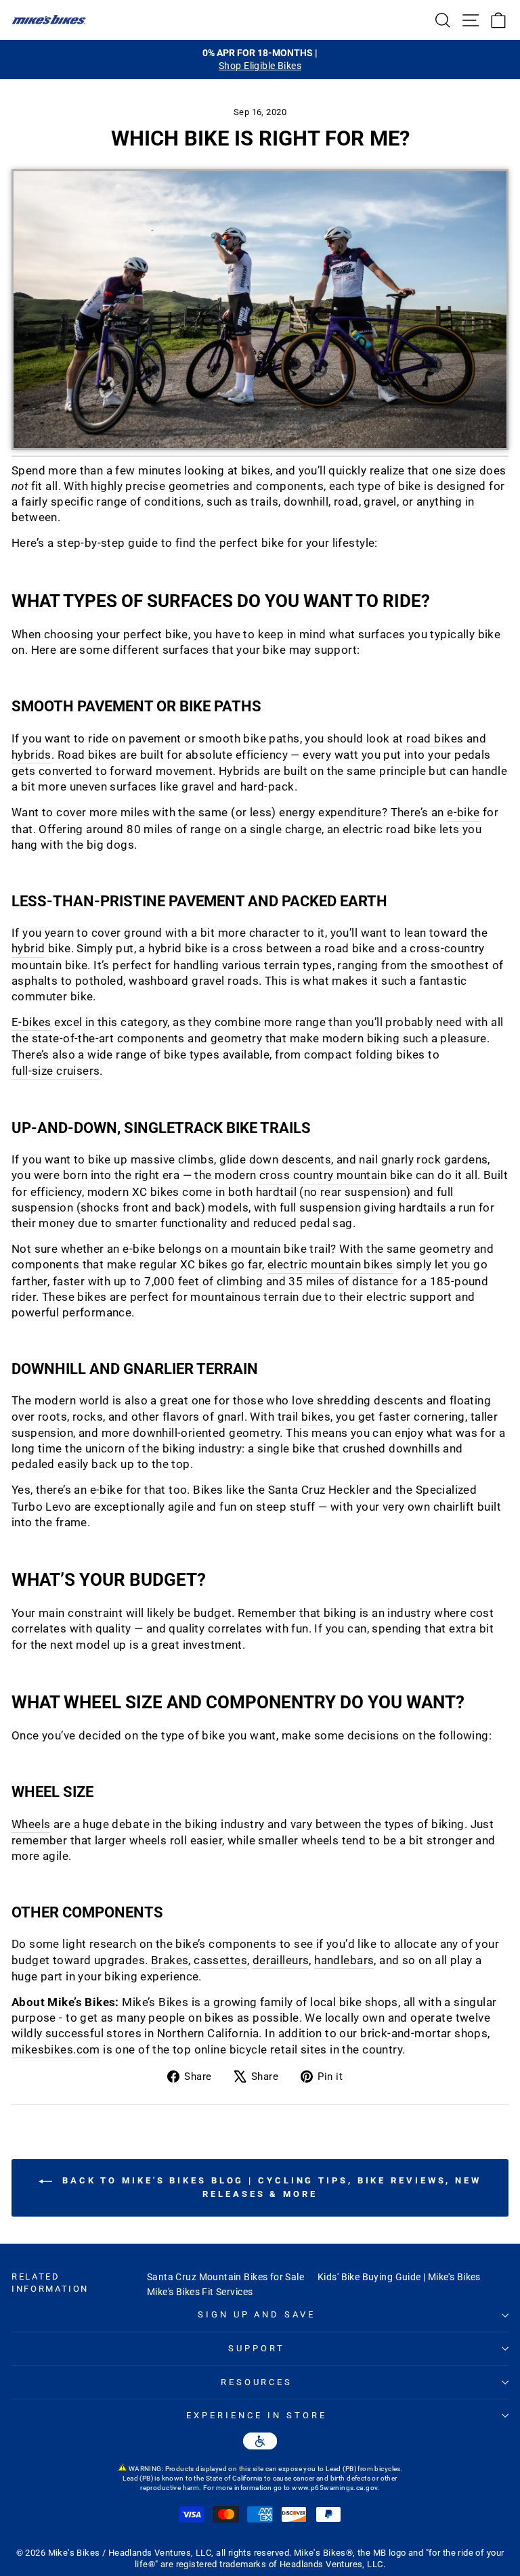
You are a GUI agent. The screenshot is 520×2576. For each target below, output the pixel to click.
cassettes (220, 1960)
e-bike (463, 813)
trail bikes (304, 1417)
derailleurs (281, 1960)
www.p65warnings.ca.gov (334, 2488)
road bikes (435, 739)
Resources (257, 2382)
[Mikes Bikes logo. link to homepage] (49, 20)
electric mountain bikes (330, 1265)
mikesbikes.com (56, 2050)
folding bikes (390, 1055)
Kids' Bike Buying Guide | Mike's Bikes (399, 2277)
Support (257, 2348)
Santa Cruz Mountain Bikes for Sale (225, 2277)
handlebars (344, 1960)
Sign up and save (257, 2314)
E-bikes (31, 1022)
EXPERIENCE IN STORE (257, 2415)
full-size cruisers (56, 1071)
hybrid (28, 949)
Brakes (170, 1960)
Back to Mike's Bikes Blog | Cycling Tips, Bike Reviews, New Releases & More (269, 2188)
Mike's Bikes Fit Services (200, 2292)
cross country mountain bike (336, 1175)
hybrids (31, 755)
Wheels (31, 1824)
